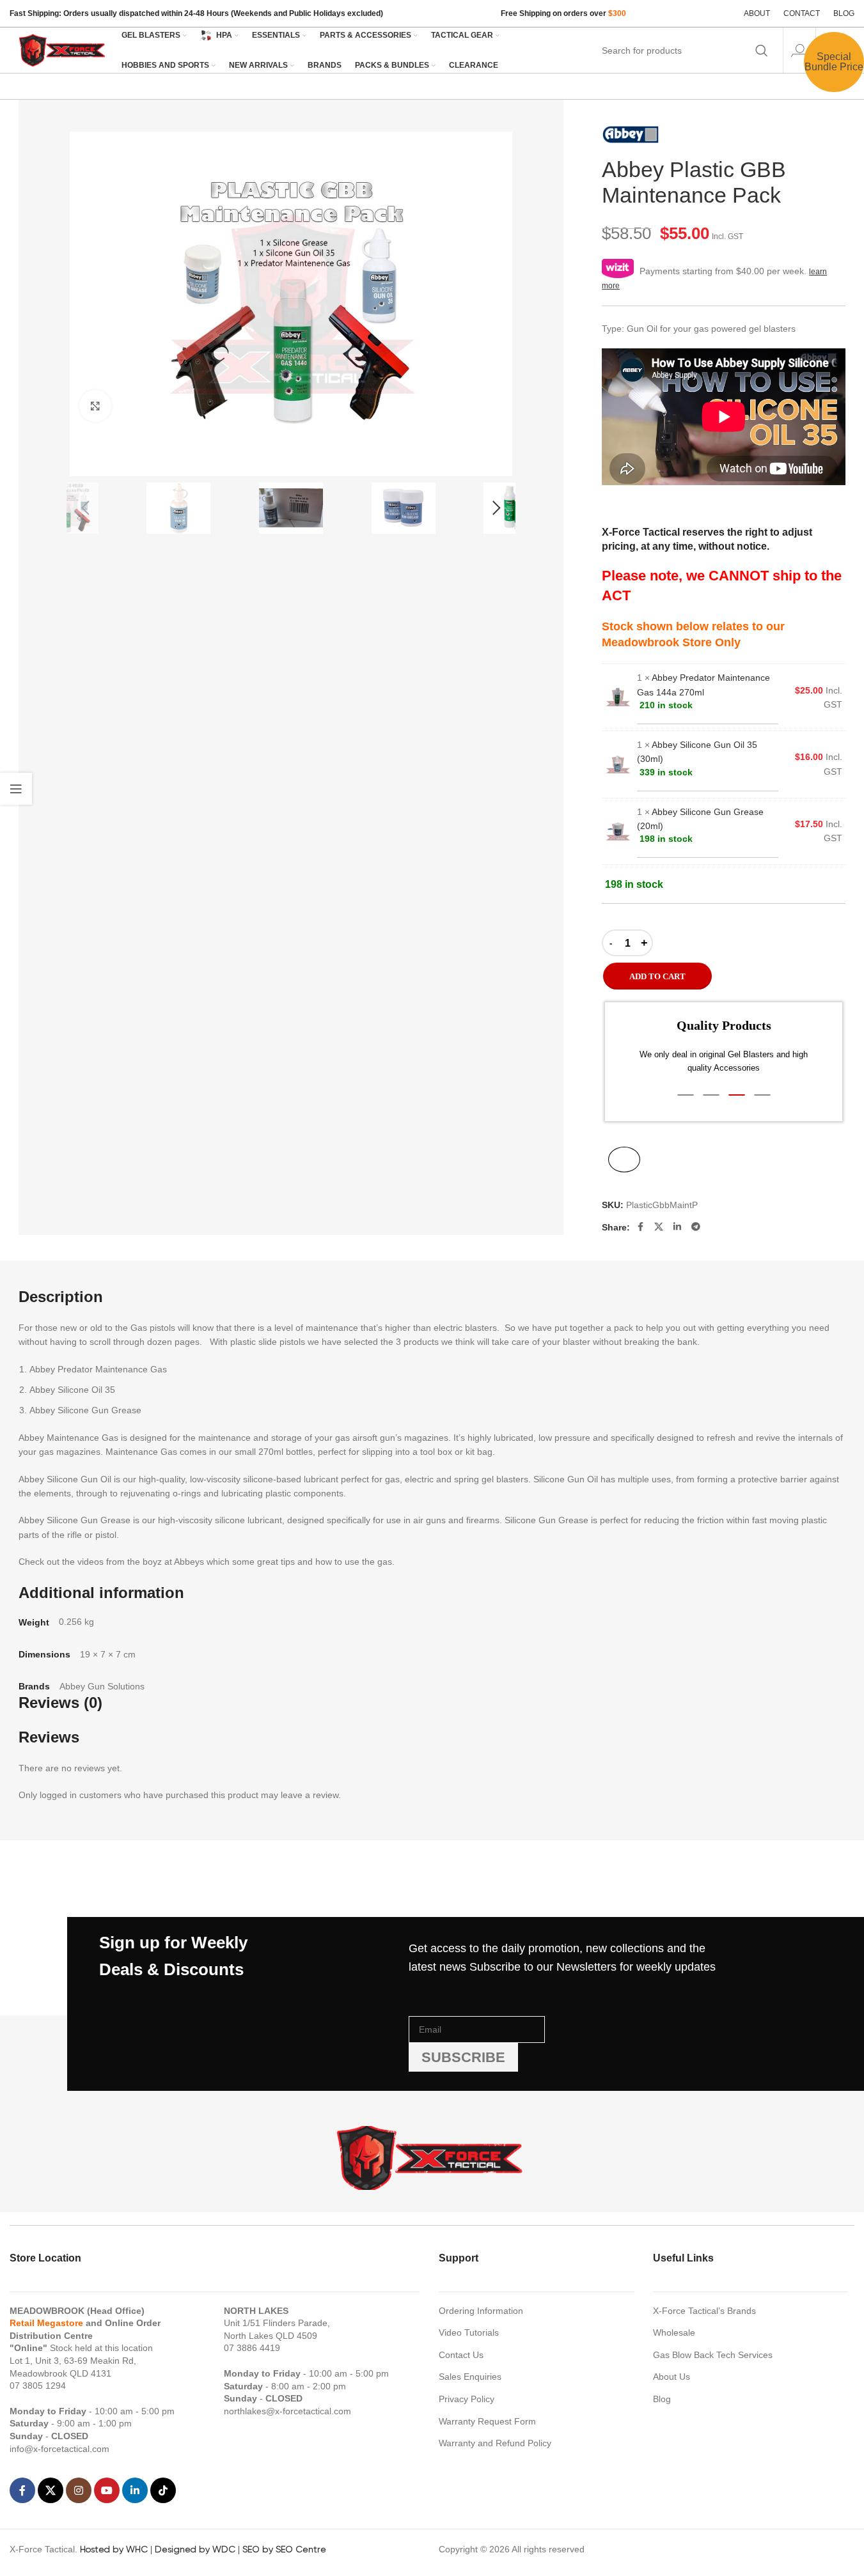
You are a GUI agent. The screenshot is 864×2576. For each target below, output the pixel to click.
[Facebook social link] (640, 1227)
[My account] (799, 50)
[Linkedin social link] (677, 1227)
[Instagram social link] (79, 2490)
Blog (662, 2399)
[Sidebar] (16, 789)
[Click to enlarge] (95, 406)
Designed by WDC (195, 2549)
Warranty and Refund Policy (495, 2443)
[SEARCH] (762, 50)
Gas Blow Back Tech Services (713, 2355)
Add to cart (657, 976)
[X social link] (659, 1227)
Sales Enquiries (470, 2377)
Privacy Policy (467, 2399)
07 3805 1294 (38, 2386)
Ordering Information (481, 2311)
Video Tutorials (469, 2332)
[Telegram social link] (696, 1227)
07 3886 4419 (252, 2348)
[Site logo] (63, 49)
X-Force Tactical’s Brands (704, 2311)
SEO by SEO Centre (284, 2549)
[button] (86, 508)
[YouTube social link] (107, 2490)
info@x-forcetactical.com (59, 2449)
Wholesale (674, 2332)
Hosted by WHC (114, 2549)
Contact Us (461, 2355)
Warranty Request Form (487, 2421)
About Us (672, 2377)
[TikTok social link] (163, 2490)
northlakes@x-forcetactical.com (287, 2411)
